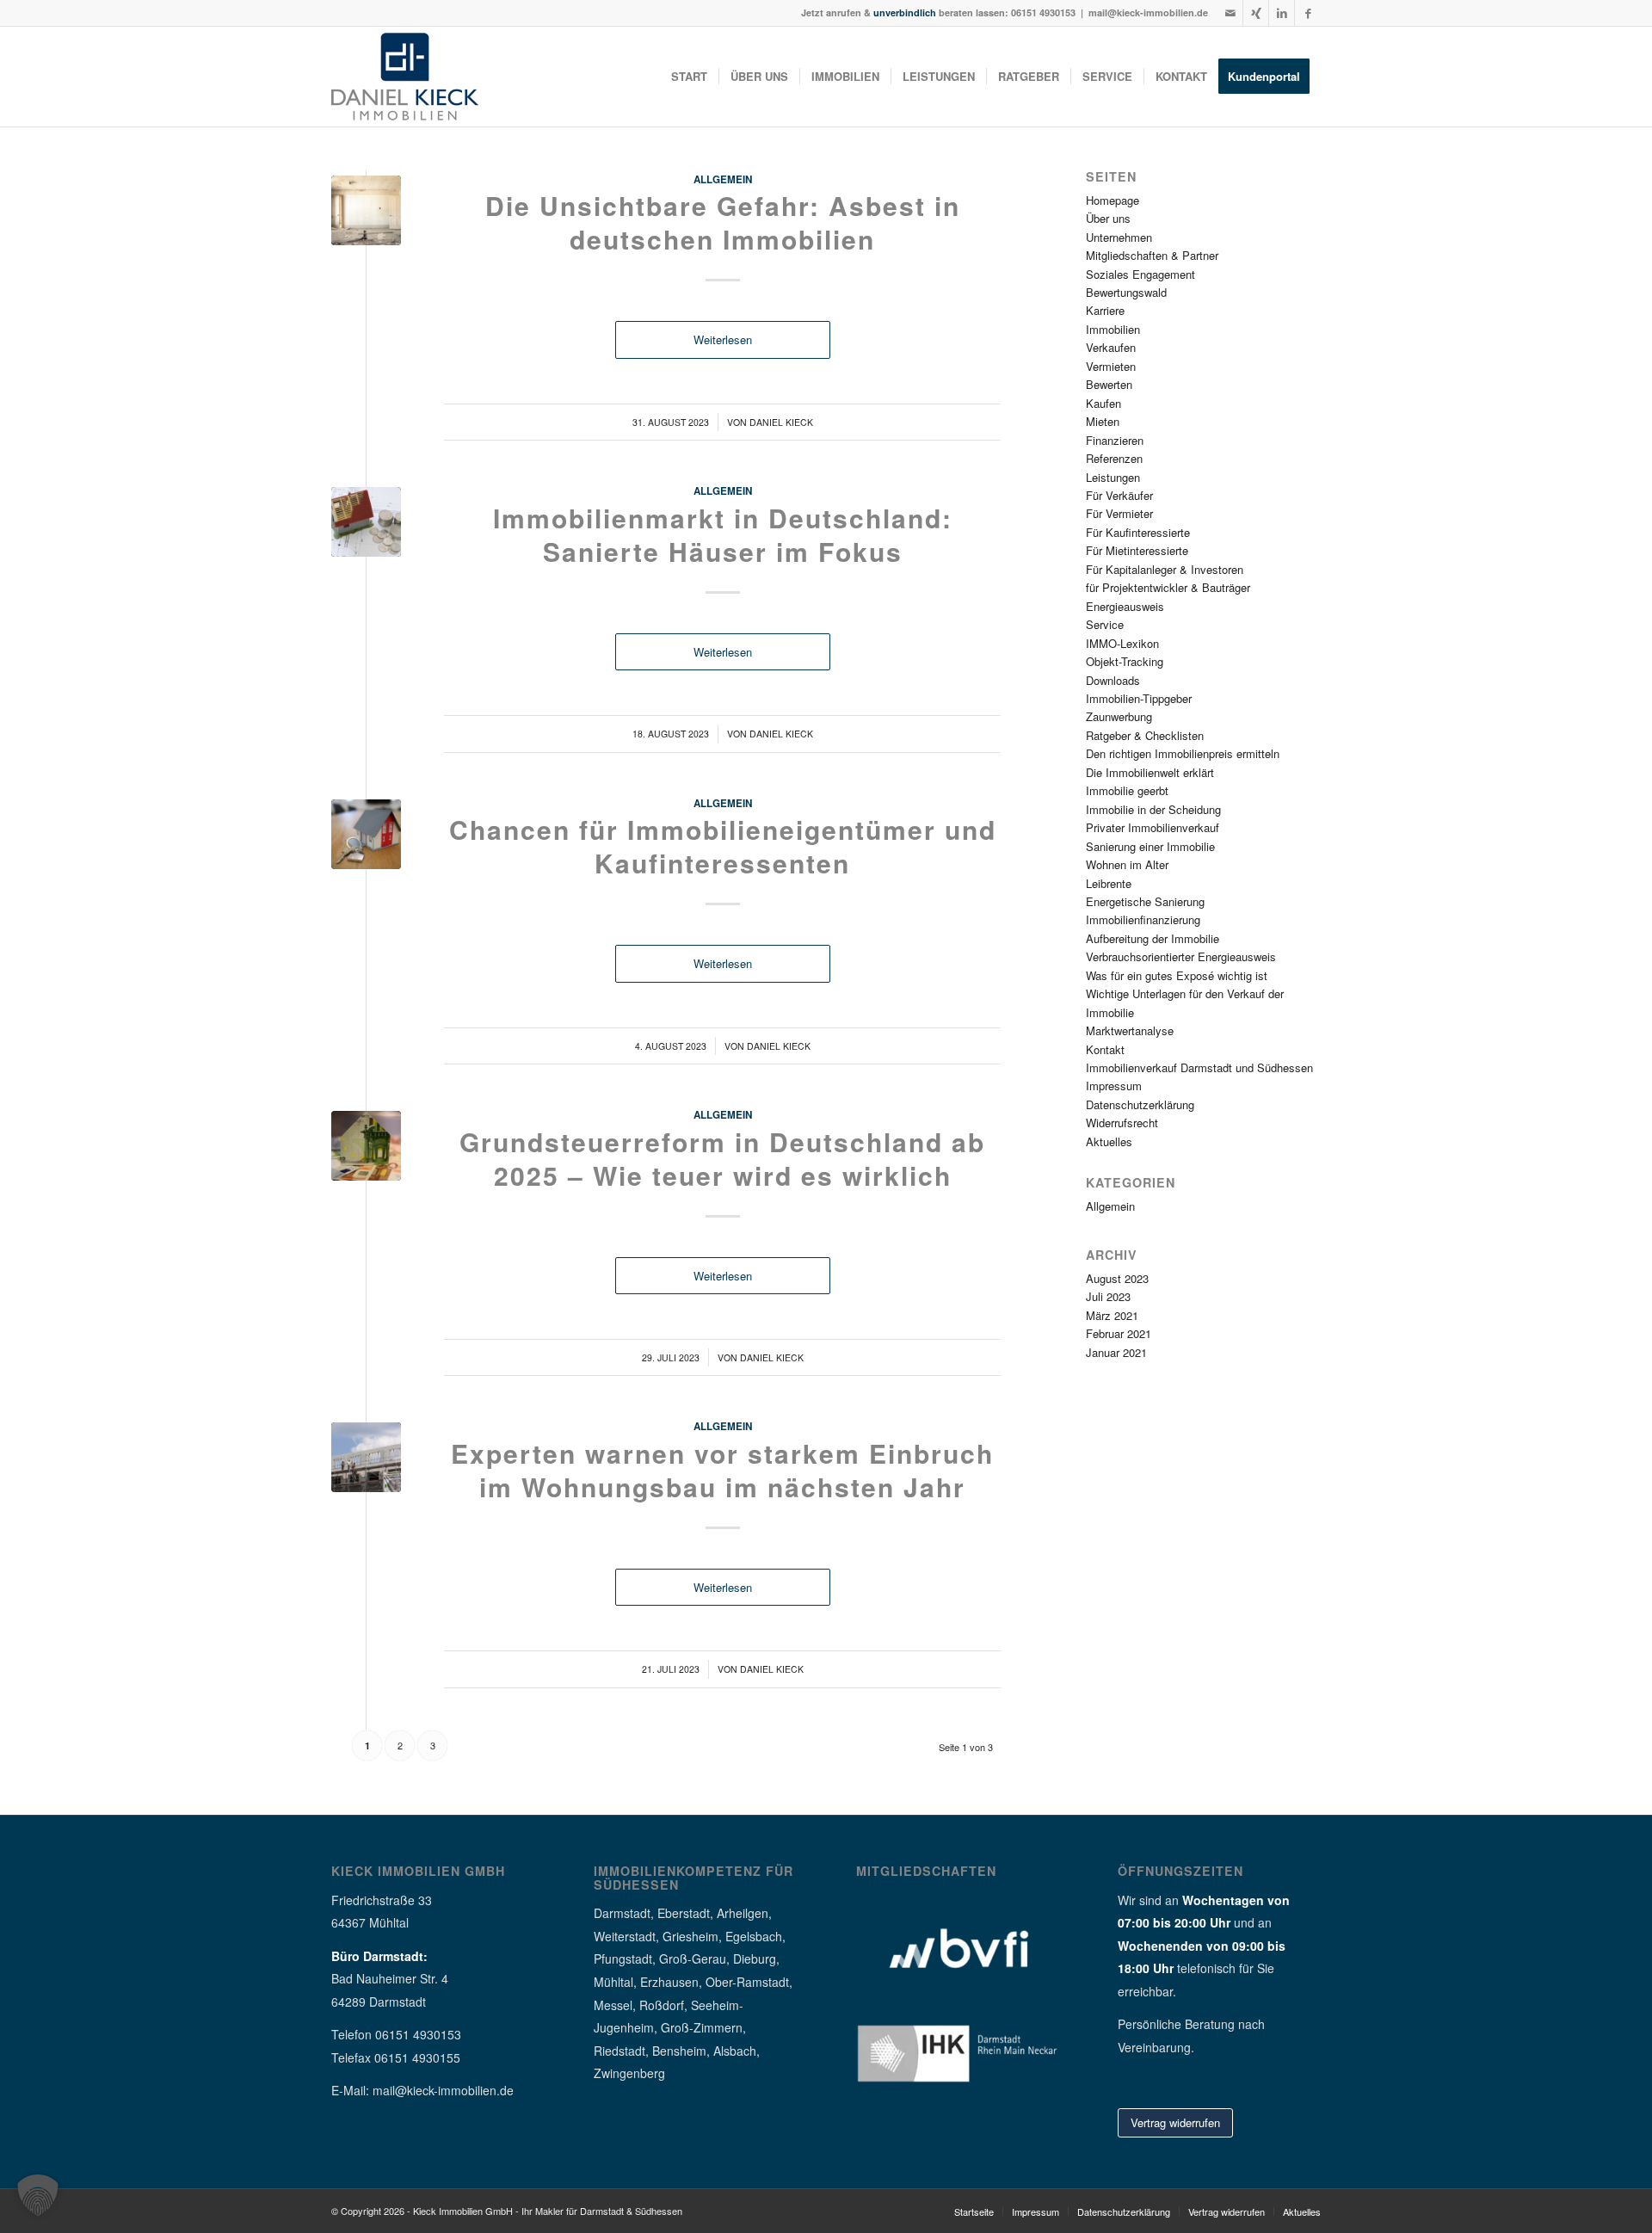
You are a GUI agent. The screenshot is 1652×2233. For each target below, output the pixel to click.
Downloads (1113, 680)
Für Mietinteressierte (1137, 550)
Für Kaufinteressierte (1138, 532)
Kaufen (1103, 403)
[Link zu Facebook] (1308, 13)
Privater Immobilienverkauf (1153, 827)
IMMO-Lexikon (1122, 643)
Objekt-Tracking (1125, 661)
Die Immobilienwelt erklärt (1150, 772)
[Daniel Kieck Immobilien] (405, 77)
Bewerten (1109, 384)
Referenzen (1114, 458)
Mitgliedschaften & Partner (1152, 255)
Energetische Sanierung (1145, 901)
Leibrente (1109, 883)
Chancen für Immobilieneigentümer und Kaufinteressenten (723, 846)
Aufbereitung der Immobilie (1153, 938)
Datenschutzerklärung (1140, 1104)
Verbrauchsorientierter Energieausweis (1181, 956)
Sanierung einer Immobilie (1150, 846)
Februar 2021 (1119, 1333)
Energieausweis (1125, 606)
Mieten (1103, 421)
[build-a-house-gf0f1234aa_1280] (366, 834)
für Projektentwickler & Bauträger (1168, 587)
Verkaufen (1111, 347)
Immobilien (1113, 329)
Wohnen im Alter (1127, 864)
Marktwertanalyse (1130, 1030)
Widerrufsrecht (1122, 1123)
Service (1105, 624)
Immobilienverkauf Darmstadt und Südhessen (1199, 1067)
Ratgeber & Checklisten (1145, 735)
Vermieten (1111, 366)
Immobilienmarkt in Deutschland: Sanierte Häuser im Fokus (723, 534)
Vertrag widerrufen (1175, 2122)
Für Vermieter (1119, 513)
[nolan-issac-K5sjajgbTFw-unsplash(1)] (366, 210)
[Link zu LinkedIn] (1282, 13)
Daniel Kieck (781, 422)
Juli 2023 (1108, 1296)
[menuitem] (689, 77)
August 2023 (1117, 1278)
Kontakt (1105, 1049)
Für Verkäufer (1119, 495)
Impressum (1114, 1086)
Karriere (1105, 310)
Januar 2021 (1116, 1352)
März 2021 (1112, 1315)
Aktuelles (1109, 1141)
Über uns (1108, 218)
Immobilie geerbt (1127, 790)
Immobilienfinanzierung (1143, 919)
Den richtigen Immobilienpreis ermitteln (1183, 753)
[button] (38, 2195)
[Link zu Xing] (1256, 13)
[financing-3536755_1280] (366, 522)
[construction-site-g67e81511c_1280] (366, 1457)
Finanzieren (1115, 440)
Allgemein (723, 179)
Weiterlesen (723, 339)
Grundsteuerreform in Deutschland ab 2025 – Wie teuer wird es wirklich (722, 1158)
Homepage (1113, 200)
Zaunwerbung (1119, 716)
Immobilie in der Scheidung (1153, 809)
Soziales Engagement (1140, 274)
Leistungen (1113, 477)
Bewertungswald (1126, 292)
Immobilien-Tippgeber (1139, 698)
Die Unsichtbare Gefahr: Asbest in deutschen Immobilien (723, 222)
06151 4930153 (1043, 12)
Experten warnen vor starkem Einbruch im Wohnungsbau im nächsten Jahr (722, 1470)
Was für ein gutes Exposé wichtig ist (1177, 975)
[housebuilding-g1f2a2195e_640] (366, 1146)
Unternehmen (1119, 237)
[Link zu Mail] (1230, 13)
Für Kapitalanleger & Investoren (1165, 569)
